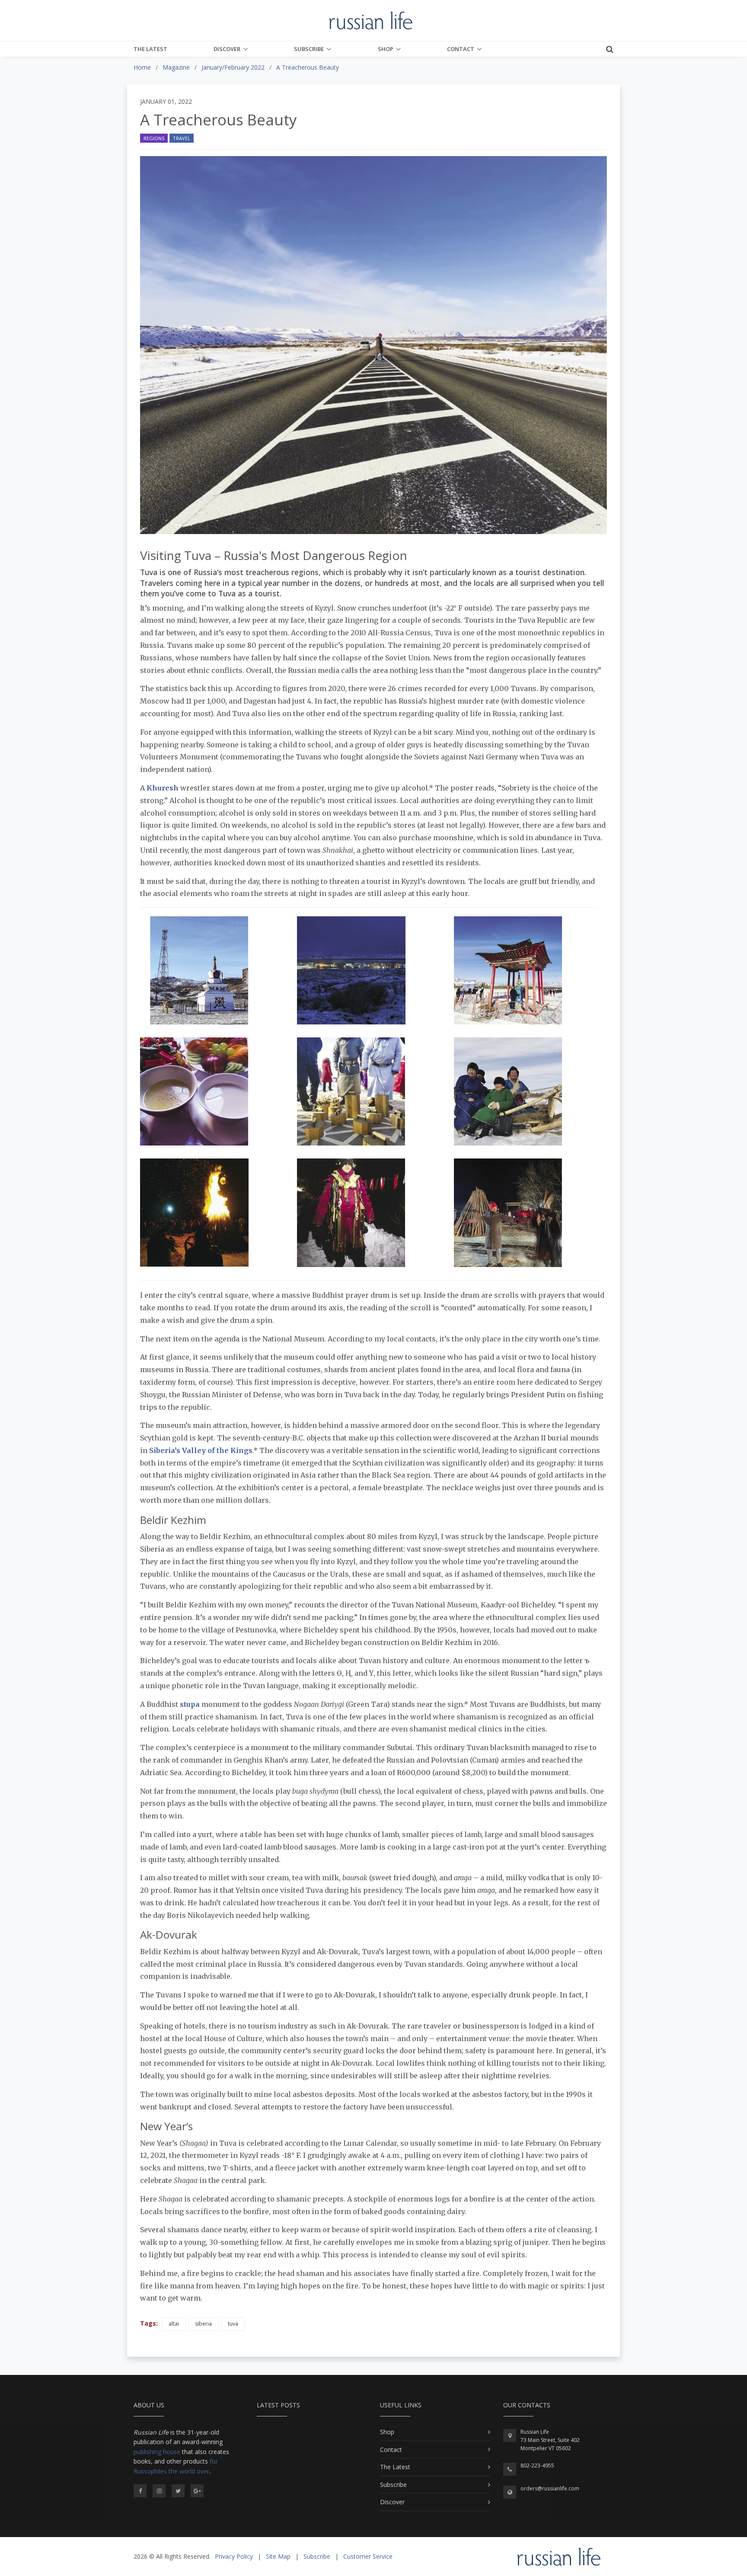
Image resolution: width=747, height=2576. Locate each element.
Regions (154, 138)
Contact (461, 49)
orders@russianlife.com (550, 2488)
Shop (386, 49)
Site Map (278, 2556)
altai (174, 2324)
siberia (203, 2324)
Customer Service (368, 2556)
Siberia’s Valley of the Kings (201, 1450)
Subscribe (309, 49)
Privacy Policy (234, 2556)
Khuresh (163, 788)
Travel (182, 138)
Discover (227, 49)
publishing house (157, 2452)
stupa (190, 1704)
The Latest (150, 49)
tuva (233, 2324)
